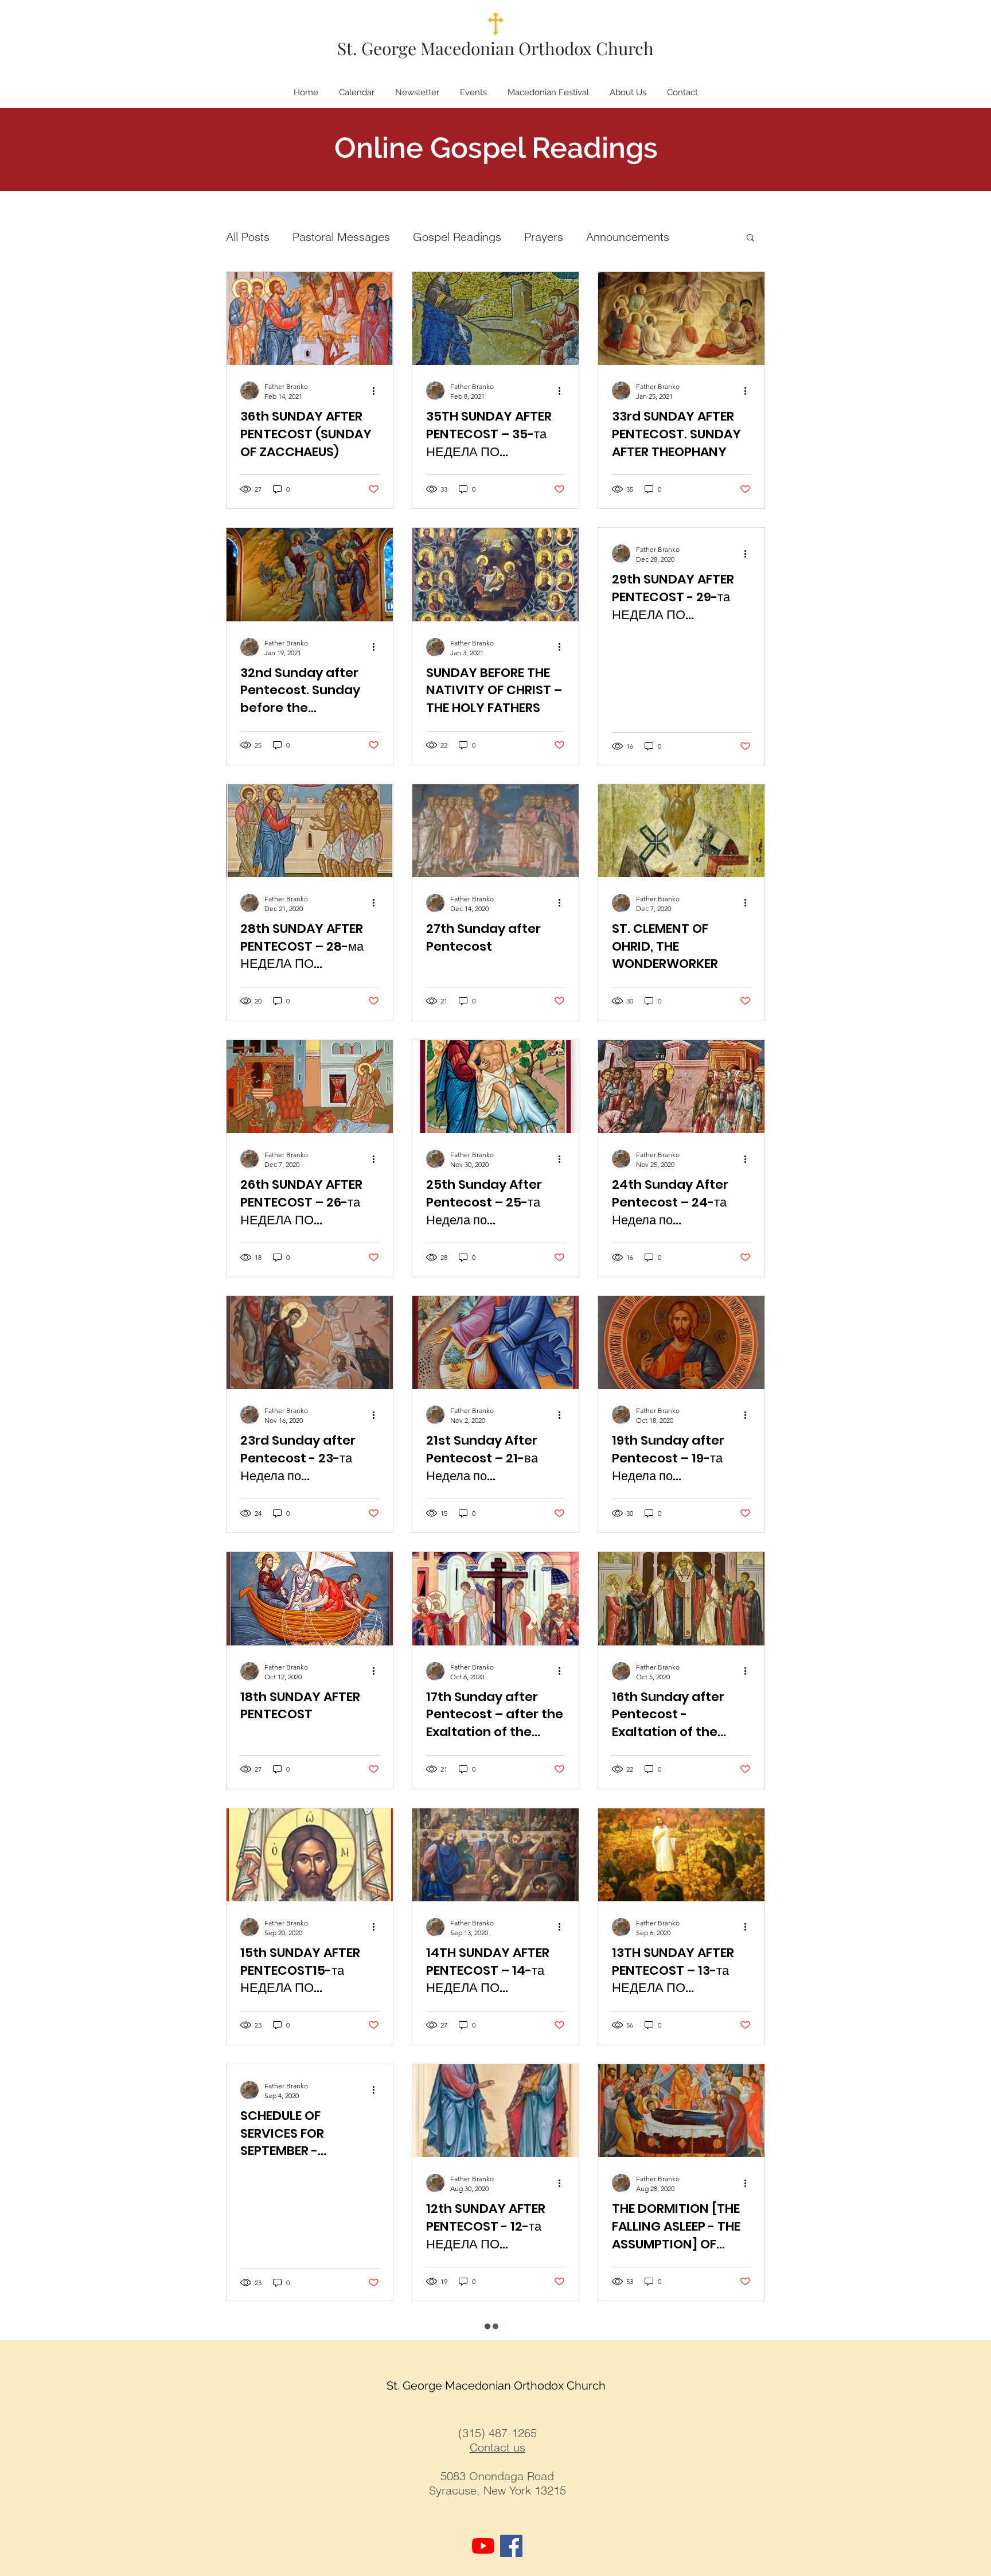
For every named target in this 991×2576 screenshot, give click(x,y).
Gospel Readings (457, 237)
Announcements (628, 237)
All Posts (248, 237)
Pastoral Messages (341, 237)
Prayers (544, 237)
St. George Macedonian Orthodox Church (495, 48)
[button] (750, 238)
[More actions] (377, 391)
